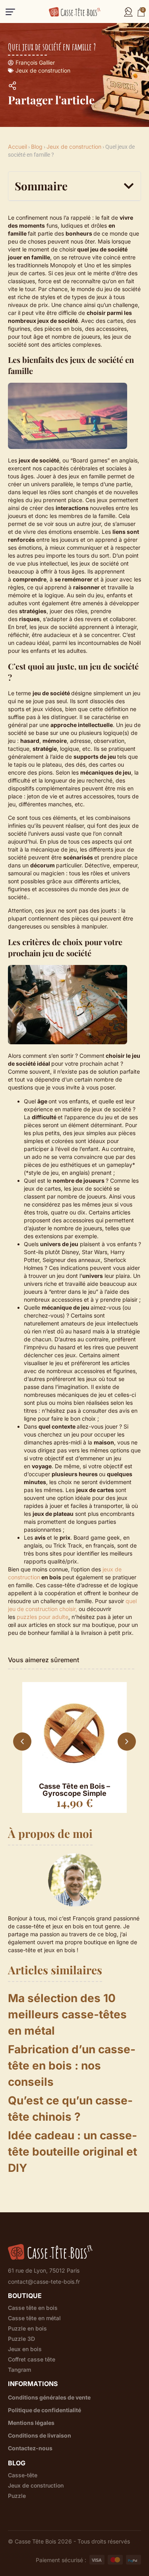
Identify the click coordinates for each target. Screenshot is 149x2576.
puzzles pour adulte (43, 1617)
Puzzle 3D (21, 2339)
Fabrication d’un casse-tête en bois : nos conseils (72, 2066)
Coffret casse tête (32, 2359)
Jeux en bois (25, 2349)
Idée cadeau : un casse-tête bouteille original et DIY (73, 2152)
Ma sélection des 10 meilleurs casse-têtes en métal (67, 2014)
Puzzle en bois (27, 2329)
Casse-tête (23, 2475)
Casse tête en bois (33, 2308)
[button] (10, 12)
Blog (37, 147)
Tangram (19, 2370)
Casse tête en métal (34, 2318)
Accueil (17, 147)
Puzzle (17, 2496)
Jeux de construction (43, 70)
